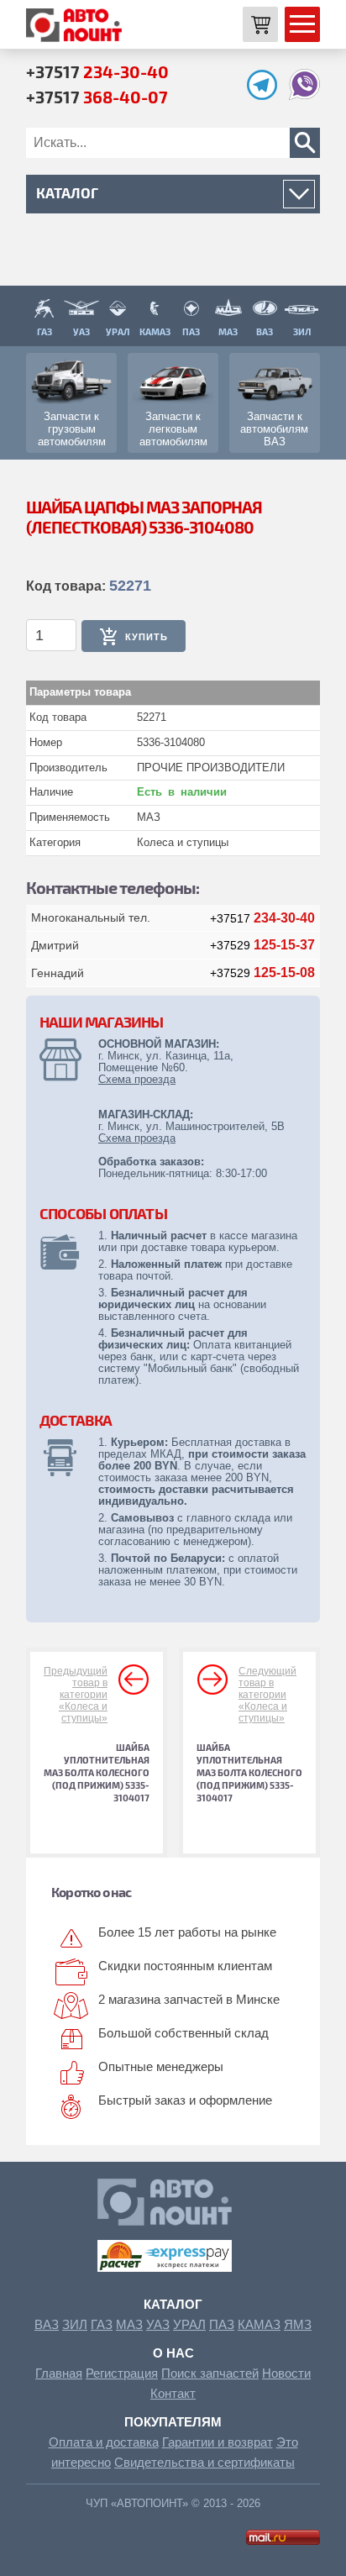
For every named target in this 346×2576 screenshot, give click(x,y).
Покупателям (173, 2422)
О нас (173, 2353)
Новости (286, 2373)
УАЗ (158, 2324)
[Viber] (304, 95)
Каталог (173, 2304)
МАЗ (129, 2324)
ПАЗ (222, 2324)
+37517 (97, 71)
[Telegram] (266, 95)
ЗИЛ (75, 2324)
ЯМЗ (298, 2324)
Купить (147, 637)
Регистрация (122, 2373)
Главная (59, 2373)
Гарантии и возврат (218, 2442)
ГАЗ (102, 2324)
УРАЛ (189, 2324)
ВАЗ (47, 2324)
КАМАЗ (259, 2324)
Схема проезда (137, 1079)
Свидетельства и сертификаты (204, 2462)
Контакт (173, 2393)
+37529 (262, 945)
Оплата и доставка (104, 2442)
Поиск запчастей (210, 2373)
